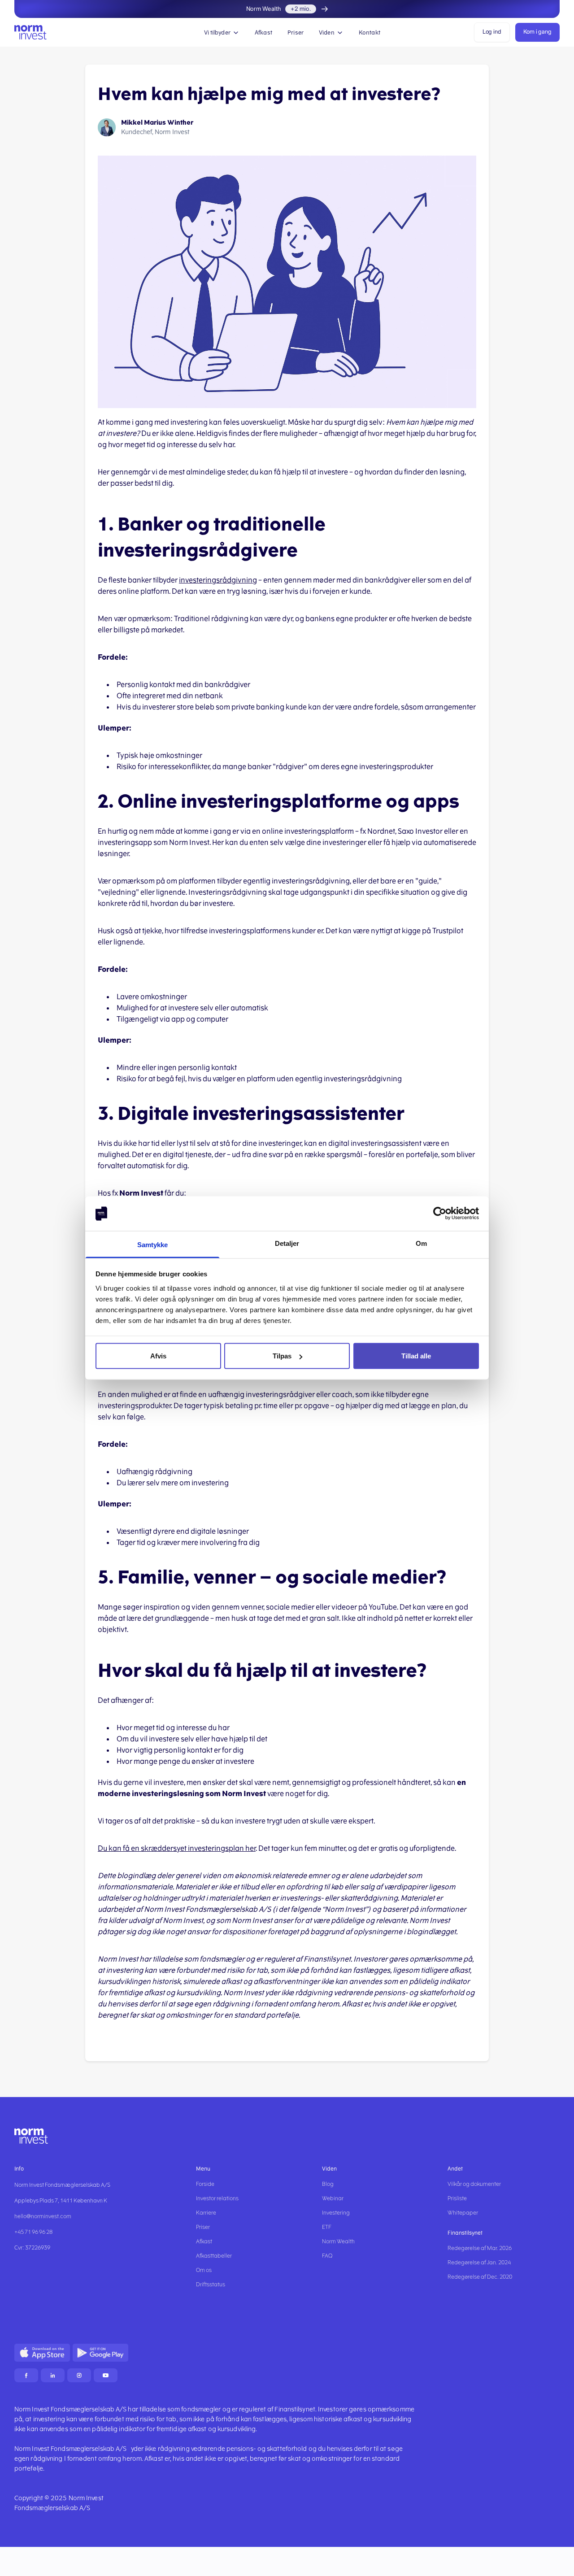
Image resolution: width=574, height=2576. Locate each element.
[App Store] (42, 2353)
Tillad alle (416, 1356)
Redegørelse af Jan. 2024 (479, 2263)
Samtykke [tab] (153, 1244)
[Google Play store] (100, 2353)
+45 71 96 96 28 (33, 2232)
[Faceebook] (26, 2375)
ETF (327, 2227)
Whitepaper (463, 2213)
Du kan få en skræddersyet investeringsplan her (177, 1848)
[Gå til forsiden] (30, 33)
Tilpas (282, 1356)
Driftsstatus (211, 2284)
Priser (296, 33)
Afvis (158, 1356)
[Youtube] (106, 2375)
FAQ (327, 2256)
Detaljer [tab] (287, 1243)
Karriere (206, 2213)
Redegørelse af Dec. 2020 (480, 2277)
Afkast (263, 33)
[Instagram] (79, 2375)
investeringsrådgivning (218, 580)
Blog (328, 2184)
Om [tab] (421, 1243)
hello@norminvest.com (43, 2216)
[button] (222, 32)
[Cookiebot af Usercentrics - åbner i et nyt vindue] (440, 1214)
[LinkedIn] (53, 2375)
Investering (336, 2213)
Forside (205, 2184)
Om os (204, 2270)
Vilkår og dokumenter (474, 2184)
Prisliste (457, 2198)
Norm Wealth (338, 2241)
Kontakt (370, 33)
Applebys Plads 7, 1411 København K (61, 2201)
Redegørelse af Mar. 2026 (480, 2248)
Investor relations (217, 2198)
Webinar (333, 2198)
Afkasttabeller (214, 2256)
